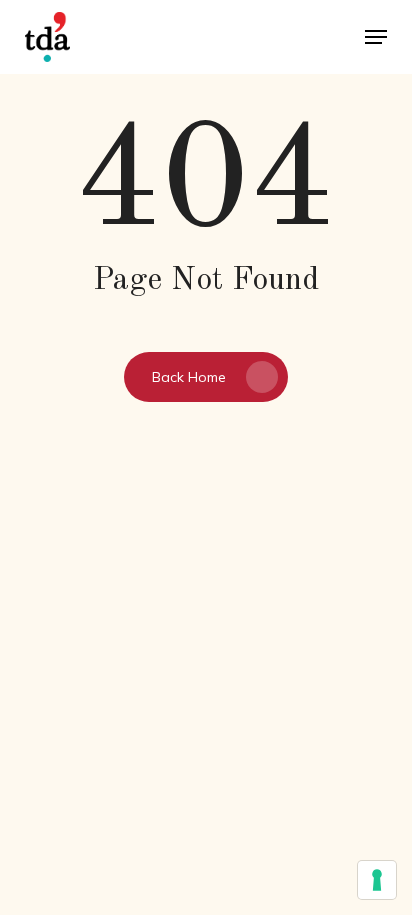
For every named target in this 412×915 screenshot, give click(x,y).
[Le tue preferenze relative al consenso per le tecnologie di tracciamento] (377, 880)
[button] (376, 37)
